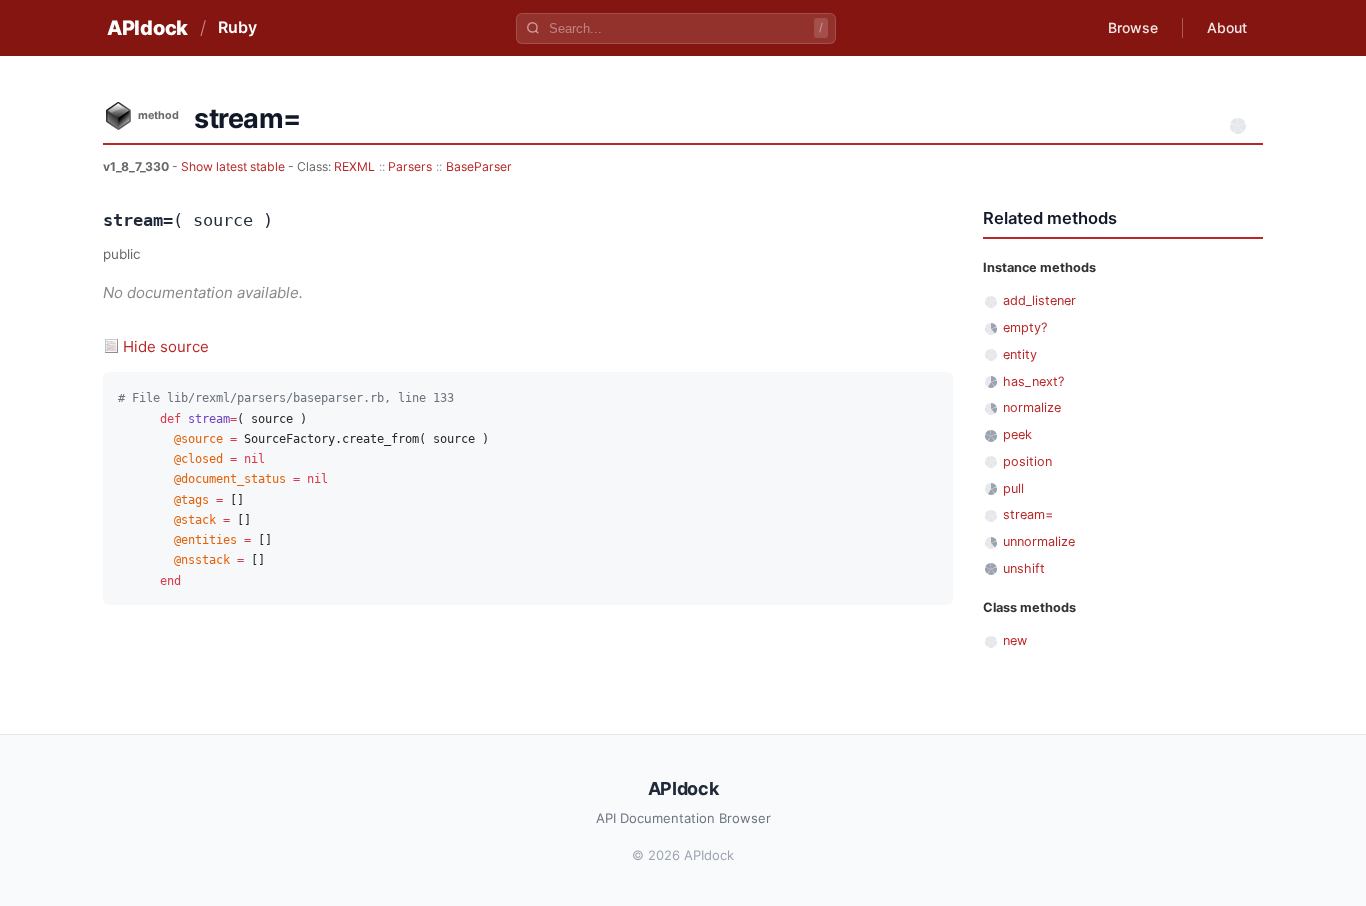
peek (1017, 434)
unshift (1024, 568)
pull (1013, 488)
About (1227, 27)
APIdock (147, 28)
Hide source (166, 346)
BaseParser (479, 166)
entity (1020, 354)
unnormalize (1039, 541)
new (1015, 640)
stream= (1028, 514)
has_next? (1033, 381)
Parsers (410, 166)
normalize (1032, 407)
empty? (1025, 327)
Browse (1133, 27)
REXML (354, 166)
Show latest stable (234, 166)
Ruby (237, 27)
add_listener (1039, 300)
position (1027, 461)
